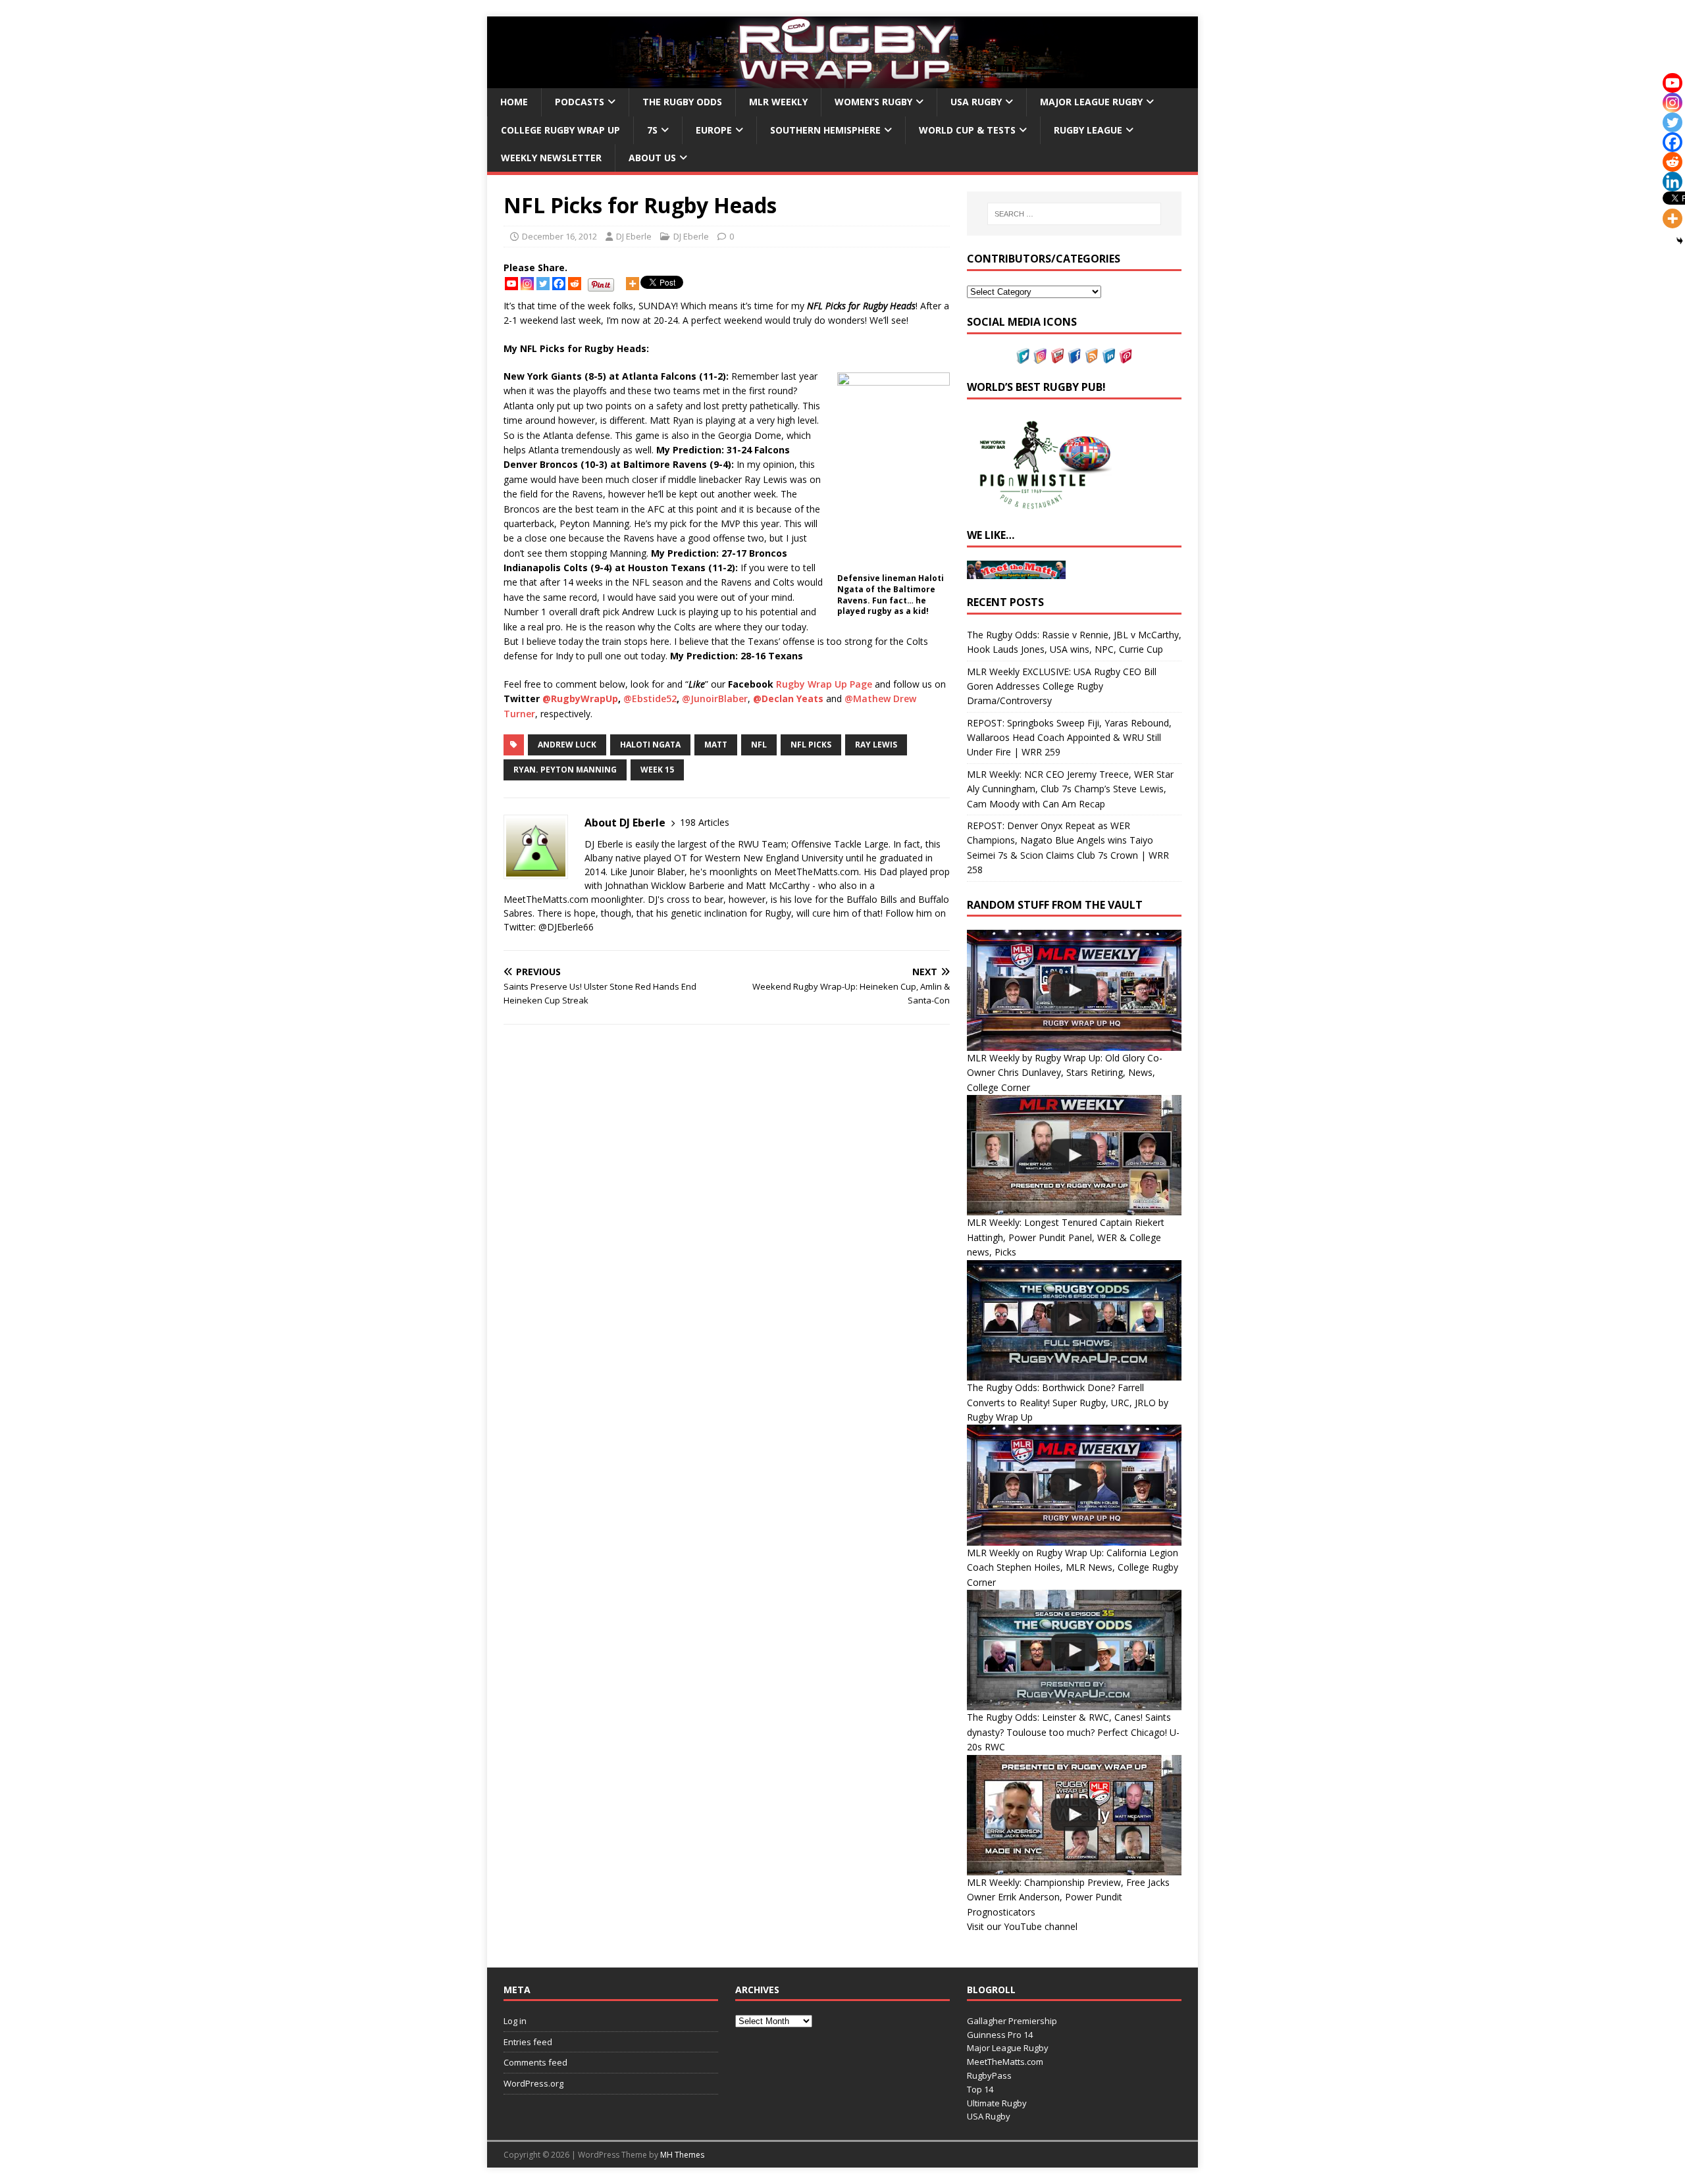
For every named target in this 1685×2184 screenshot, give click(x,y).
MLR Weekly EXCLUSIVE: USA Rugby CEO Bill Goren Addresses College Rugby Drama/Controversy (1062, 686)
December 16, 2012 (559, 236)
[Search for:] (1074, 214)
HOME (514, 102)
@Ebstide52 (650, 698)
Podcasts (580, 102)
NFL (759, 745)
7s (652, 130)
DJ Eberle (634, 236)
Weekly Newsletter (551, 158)
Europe (714, 130)
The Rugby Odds (682, 102)
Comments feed (535, 2062)
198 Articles (705, 822)
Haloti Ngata (650, 745)
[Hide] (1680, 241)
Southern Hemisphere (825, 130)
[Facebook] (559, 284)
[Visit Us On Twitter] (1023, 356)
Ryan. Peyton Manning (565, 770)
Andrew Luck (567, 745)
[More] (633, 284)
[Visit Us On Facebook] (1074, 356)
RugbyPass (989, 2075)
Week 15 (657, 770)
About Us (652, 158)
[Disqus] (727, 1220)
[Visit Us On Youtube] (1057, 356)
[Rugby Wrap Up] (842, 81)
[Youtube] (511, 284)
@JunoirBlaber (715, 698)
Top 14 (980, 2089)
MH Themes (682, 2155)
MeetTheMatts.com (1005, 2062)
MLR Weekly (778, 102)
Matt (716, 745)
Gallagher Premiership (1012, 2021)
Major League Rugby (1091, 102)
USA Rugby (976, 102)
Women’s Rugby (873, 102)
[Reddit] (575, 284)
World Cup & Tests (967, 130)
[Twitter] (543, 284)
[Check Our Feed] (1091, 356)
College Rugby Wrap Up (560, 130)
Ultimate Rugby (997, 2103)
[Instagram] (527, 284)
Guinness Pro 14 (1000, 2035)
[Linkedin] (1672, 182)
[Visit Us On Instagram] (1040, 356)
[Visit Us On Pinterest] (1126, 356)
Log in (515, 2021)
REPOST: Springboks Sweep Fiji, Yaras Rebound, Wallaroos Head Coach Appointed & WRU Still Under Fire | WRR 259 (1069, 738)
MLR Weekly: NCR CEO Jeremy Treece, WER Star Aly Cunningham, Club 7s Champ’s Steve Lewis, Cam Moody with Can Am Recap (1070, 789)
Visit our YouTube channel (1022, 1926)
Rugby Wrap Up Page (824, 684)
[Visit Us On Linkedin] (1108, 356)
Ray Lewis (876, 745)
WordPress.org (533, 2083)
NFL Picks (811, 745)
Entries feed (528, 2042)
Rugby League (1088, 130)
